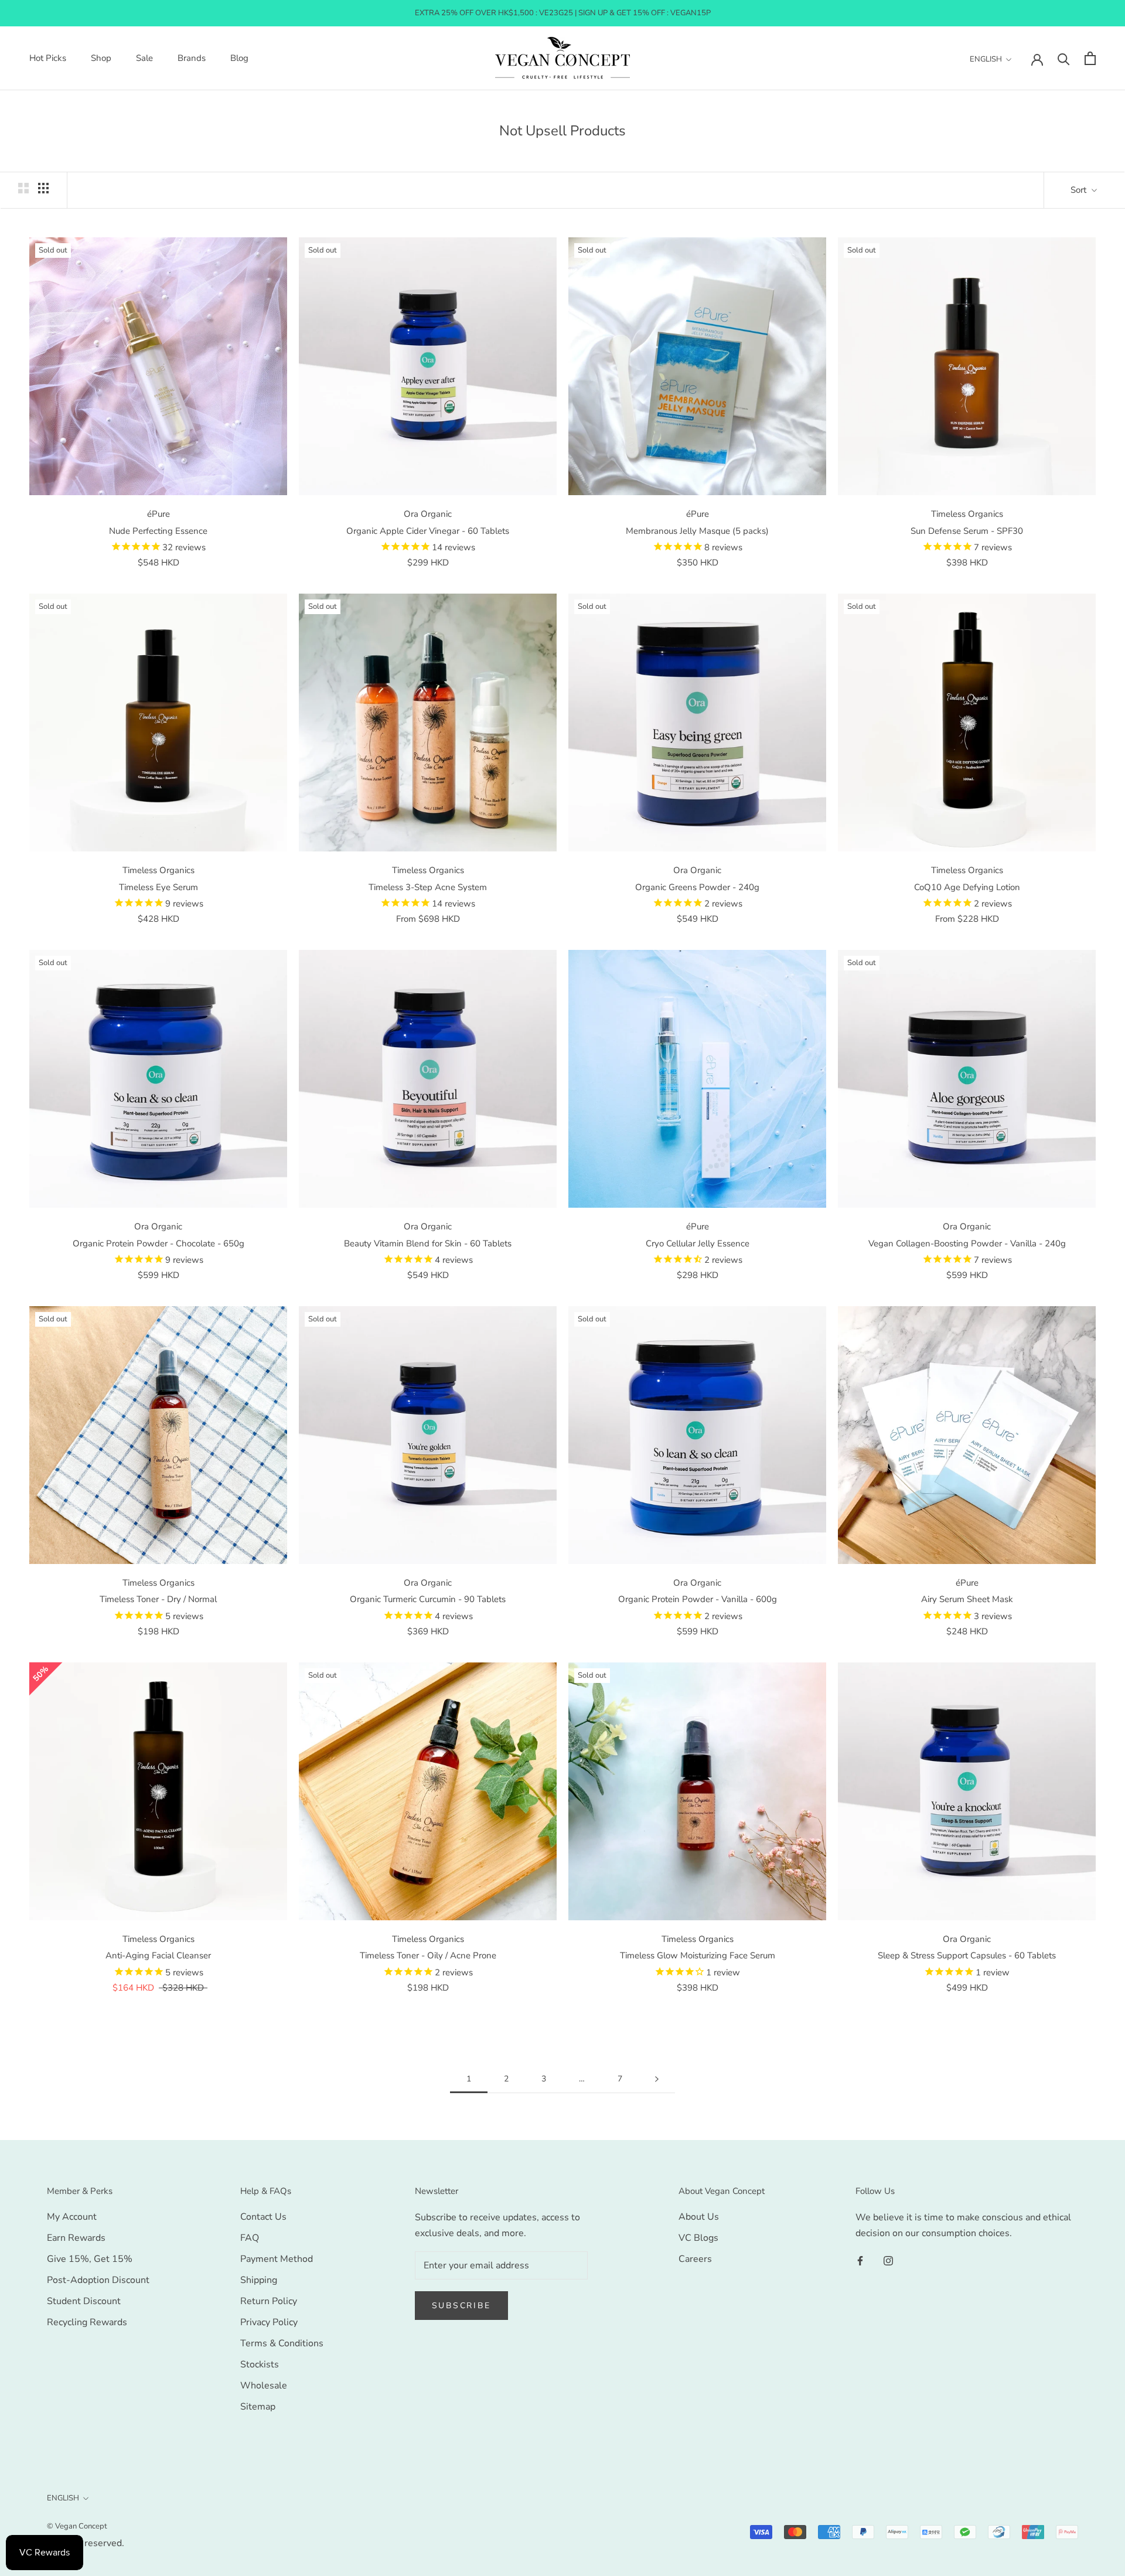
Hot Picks (48, 59)
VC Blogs (698, 2238)
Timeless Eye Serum (158, 887)
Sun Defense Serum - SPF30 (967, 531)
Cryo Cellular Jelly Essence (698, 1243)
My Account (72, 2217)
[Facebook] (860, 2260)
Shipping (259, 2280)
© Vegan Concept (77, 2526)
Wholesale (264, 2386)
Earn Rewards (76, 2238)
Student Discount (84, 2301)
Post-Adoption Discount (98, 2280)
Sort (1080, 190)
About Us (699, 2217)
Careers (695, 2259)
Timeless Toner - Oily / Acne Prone (428, 1955)
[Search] (1064, 58)
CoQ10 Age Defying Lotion (967, 887)
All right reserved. (86, 2543)
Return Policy (269, 2301)
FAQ (250, 2238)
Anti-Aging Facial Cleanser (158, 1955)
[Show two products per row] (23, 188)
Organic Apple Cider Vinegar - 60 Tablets (428, 531)
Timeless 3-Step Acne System (428, 887)
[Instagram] (888, 2260)
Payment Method (277, 2259)
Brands (192, 59)
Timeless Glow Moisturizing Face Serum (698, 1955)
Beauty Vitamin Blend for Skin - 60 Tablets (428, 1243)
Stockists (260, 2364)
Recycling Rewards (87, 2322)
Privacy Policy (269, 2322)
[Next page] (657, 2079)
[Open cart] (1090, 58)
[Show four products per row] (43, 188)
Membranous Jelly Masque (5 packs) (697, 531)
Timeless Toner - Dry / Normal (158, 1599)
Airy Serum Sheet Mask (967, 1599)
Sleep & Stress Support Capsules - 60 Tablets (967, 1955)
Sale (144, 59)
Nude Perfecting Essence (158, 531)
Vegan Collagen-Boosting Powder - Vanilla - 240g (967, 1243)
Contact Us (263, 2217)
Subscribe (461, 2306)
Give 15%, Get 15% (90, 2259)
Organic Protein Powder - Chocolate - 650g (158, 1243)
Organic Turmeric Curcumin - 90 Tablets (428, 1599)
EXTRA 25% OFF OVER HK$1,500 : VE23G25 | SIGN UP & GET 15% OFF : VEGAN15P (563, 13)
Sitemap (258, 2407)
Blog (239, 59)
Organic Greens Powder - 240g (697, 887)
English (986, 59)
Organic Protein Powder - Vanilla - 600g (698, 1599)
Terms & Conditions (282, 2343)
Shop (101, 59)
